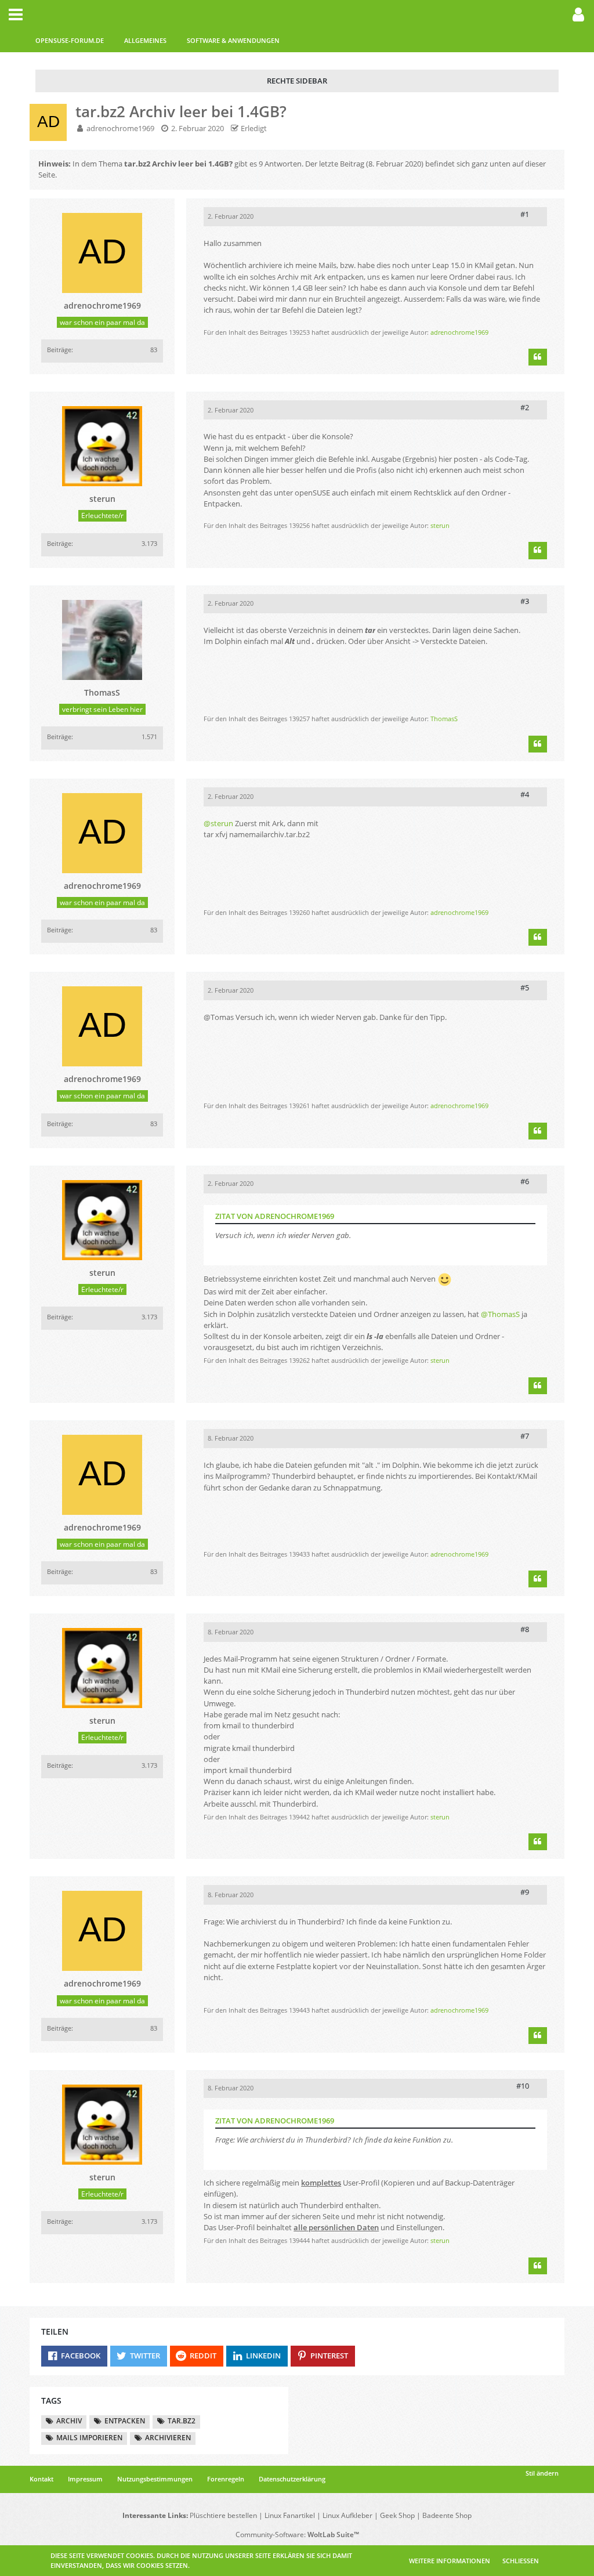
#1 (525, 214)
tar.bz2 (182, 2421)
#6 (525, 1181)
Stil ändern (542, 2473)
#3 (525, 601)
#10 (523, 2086)
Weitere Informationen (450, 2561)
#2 (525, 407)
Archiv (69, 2421)
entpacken (125, 2421)
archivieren (168, 2438)
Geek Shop (397, 2515)
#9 (525, 1892)
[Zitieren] (538, 357)
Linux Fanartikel (290, 2515)
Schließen (521, 2561)
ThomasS (444, 719)
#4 (525, 794)
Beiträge (59, 350)
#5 (525, 987)
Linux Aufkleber (347, 2515)
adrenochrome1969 (120, 128)
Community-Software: (297, 2535)
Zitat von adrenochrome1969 (275, 1216)
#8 (525, 1629)
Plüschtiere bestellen (223, 2515)
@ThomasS (500, 1314)
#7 (525, 1436)
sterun (440, 525)
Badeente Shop (447, 2515)
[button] (16, 15)
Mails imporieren (89, 2438)
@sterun (218, 823)
